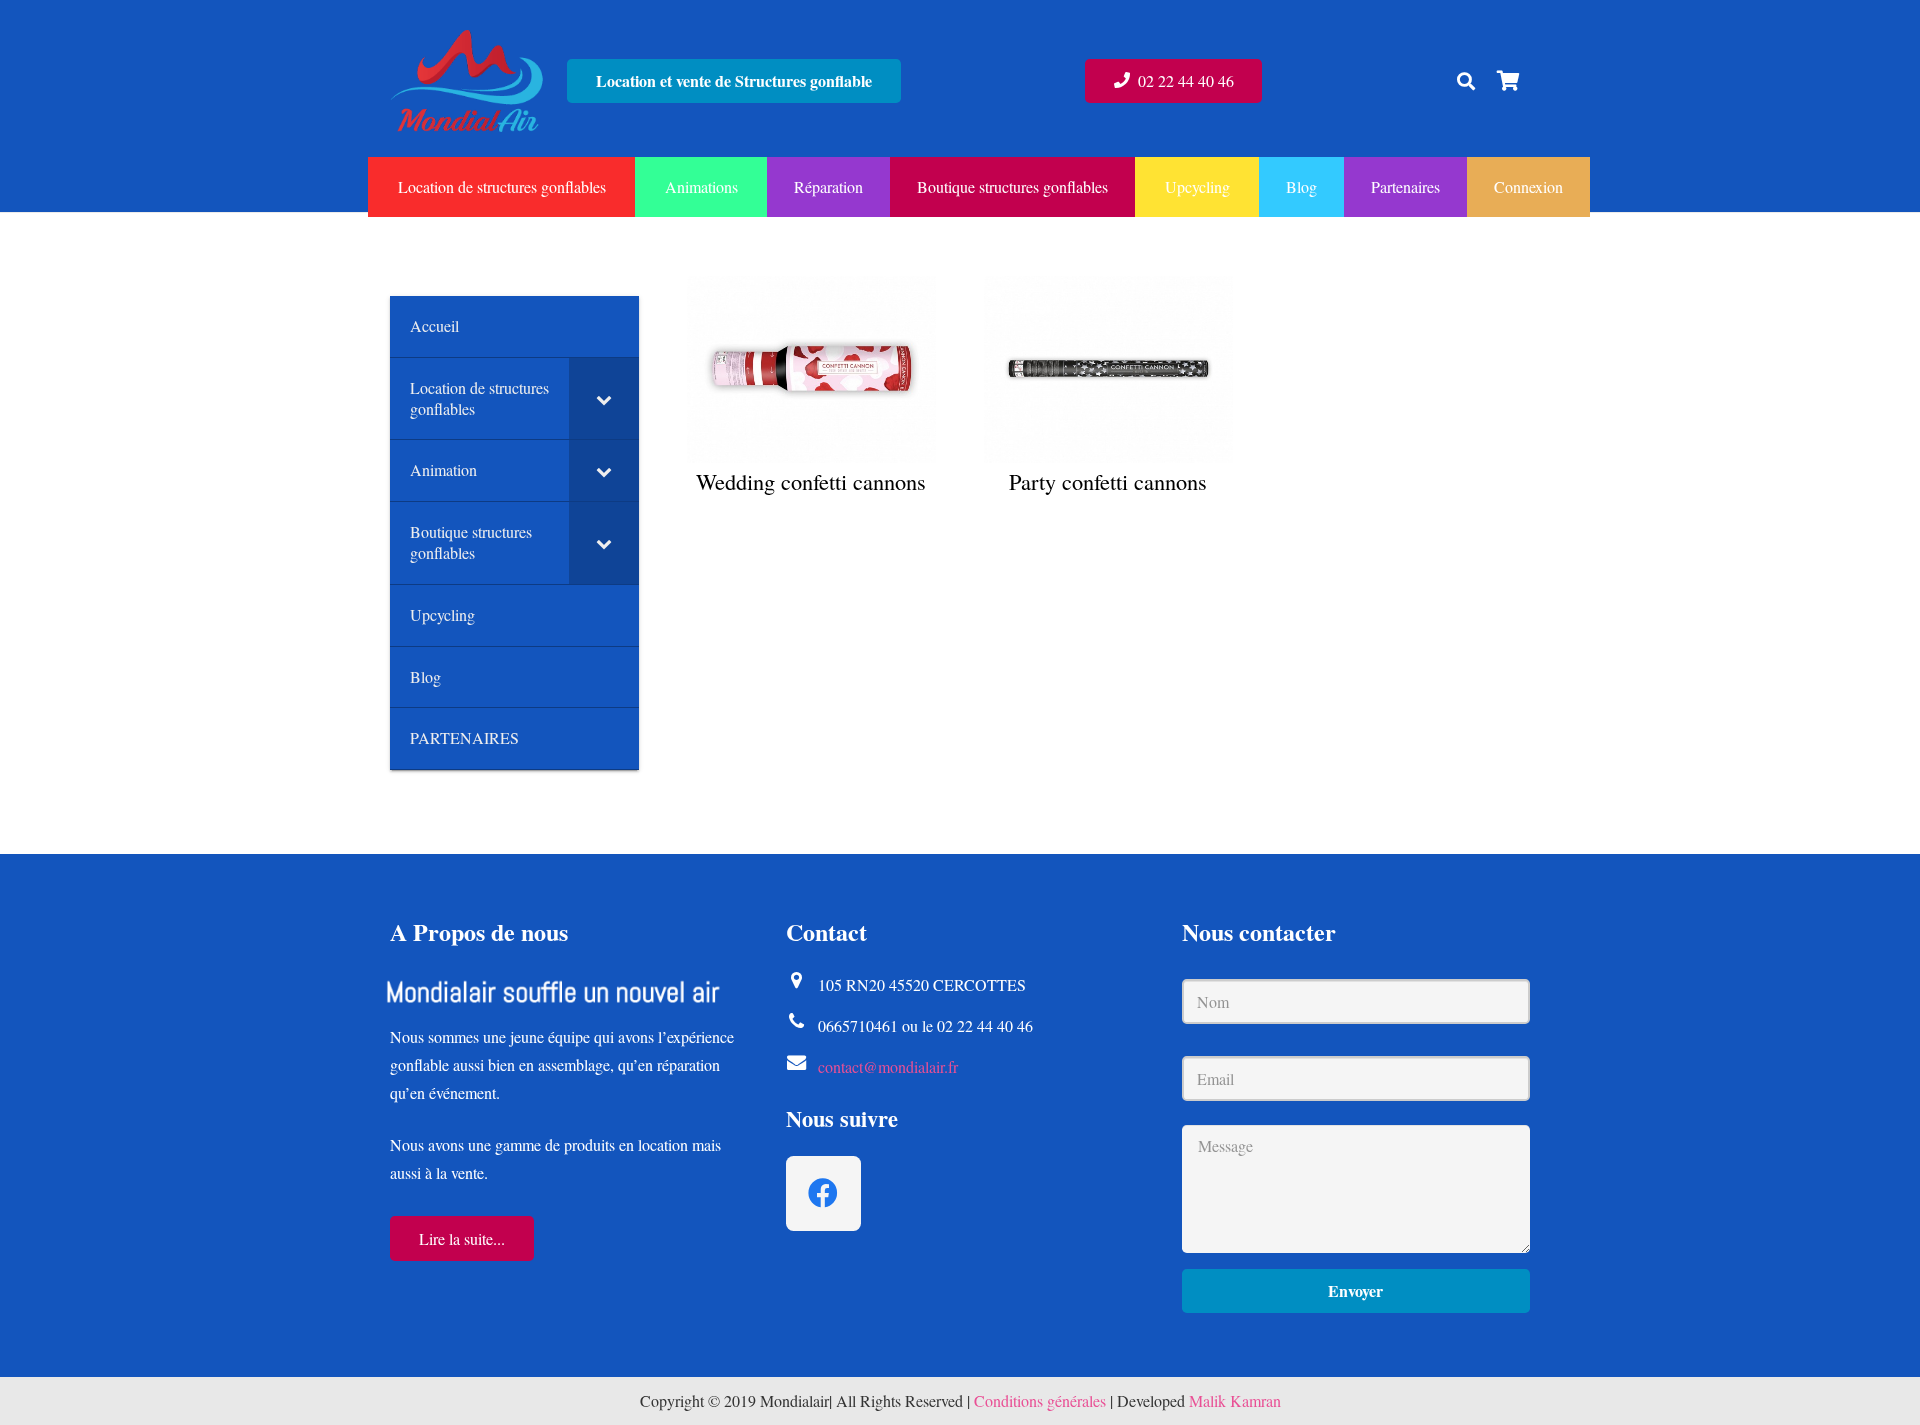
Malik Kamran (1235, 1400)
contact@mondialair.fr (888, 1066)
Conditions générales (1040, 1400)
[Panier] (1508, 81)
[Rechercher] (1466, 81)
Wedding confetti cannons (811, 481)
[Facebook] (823, 1193)
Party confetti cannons (1108, 481)
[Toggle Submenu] (604, 399)
